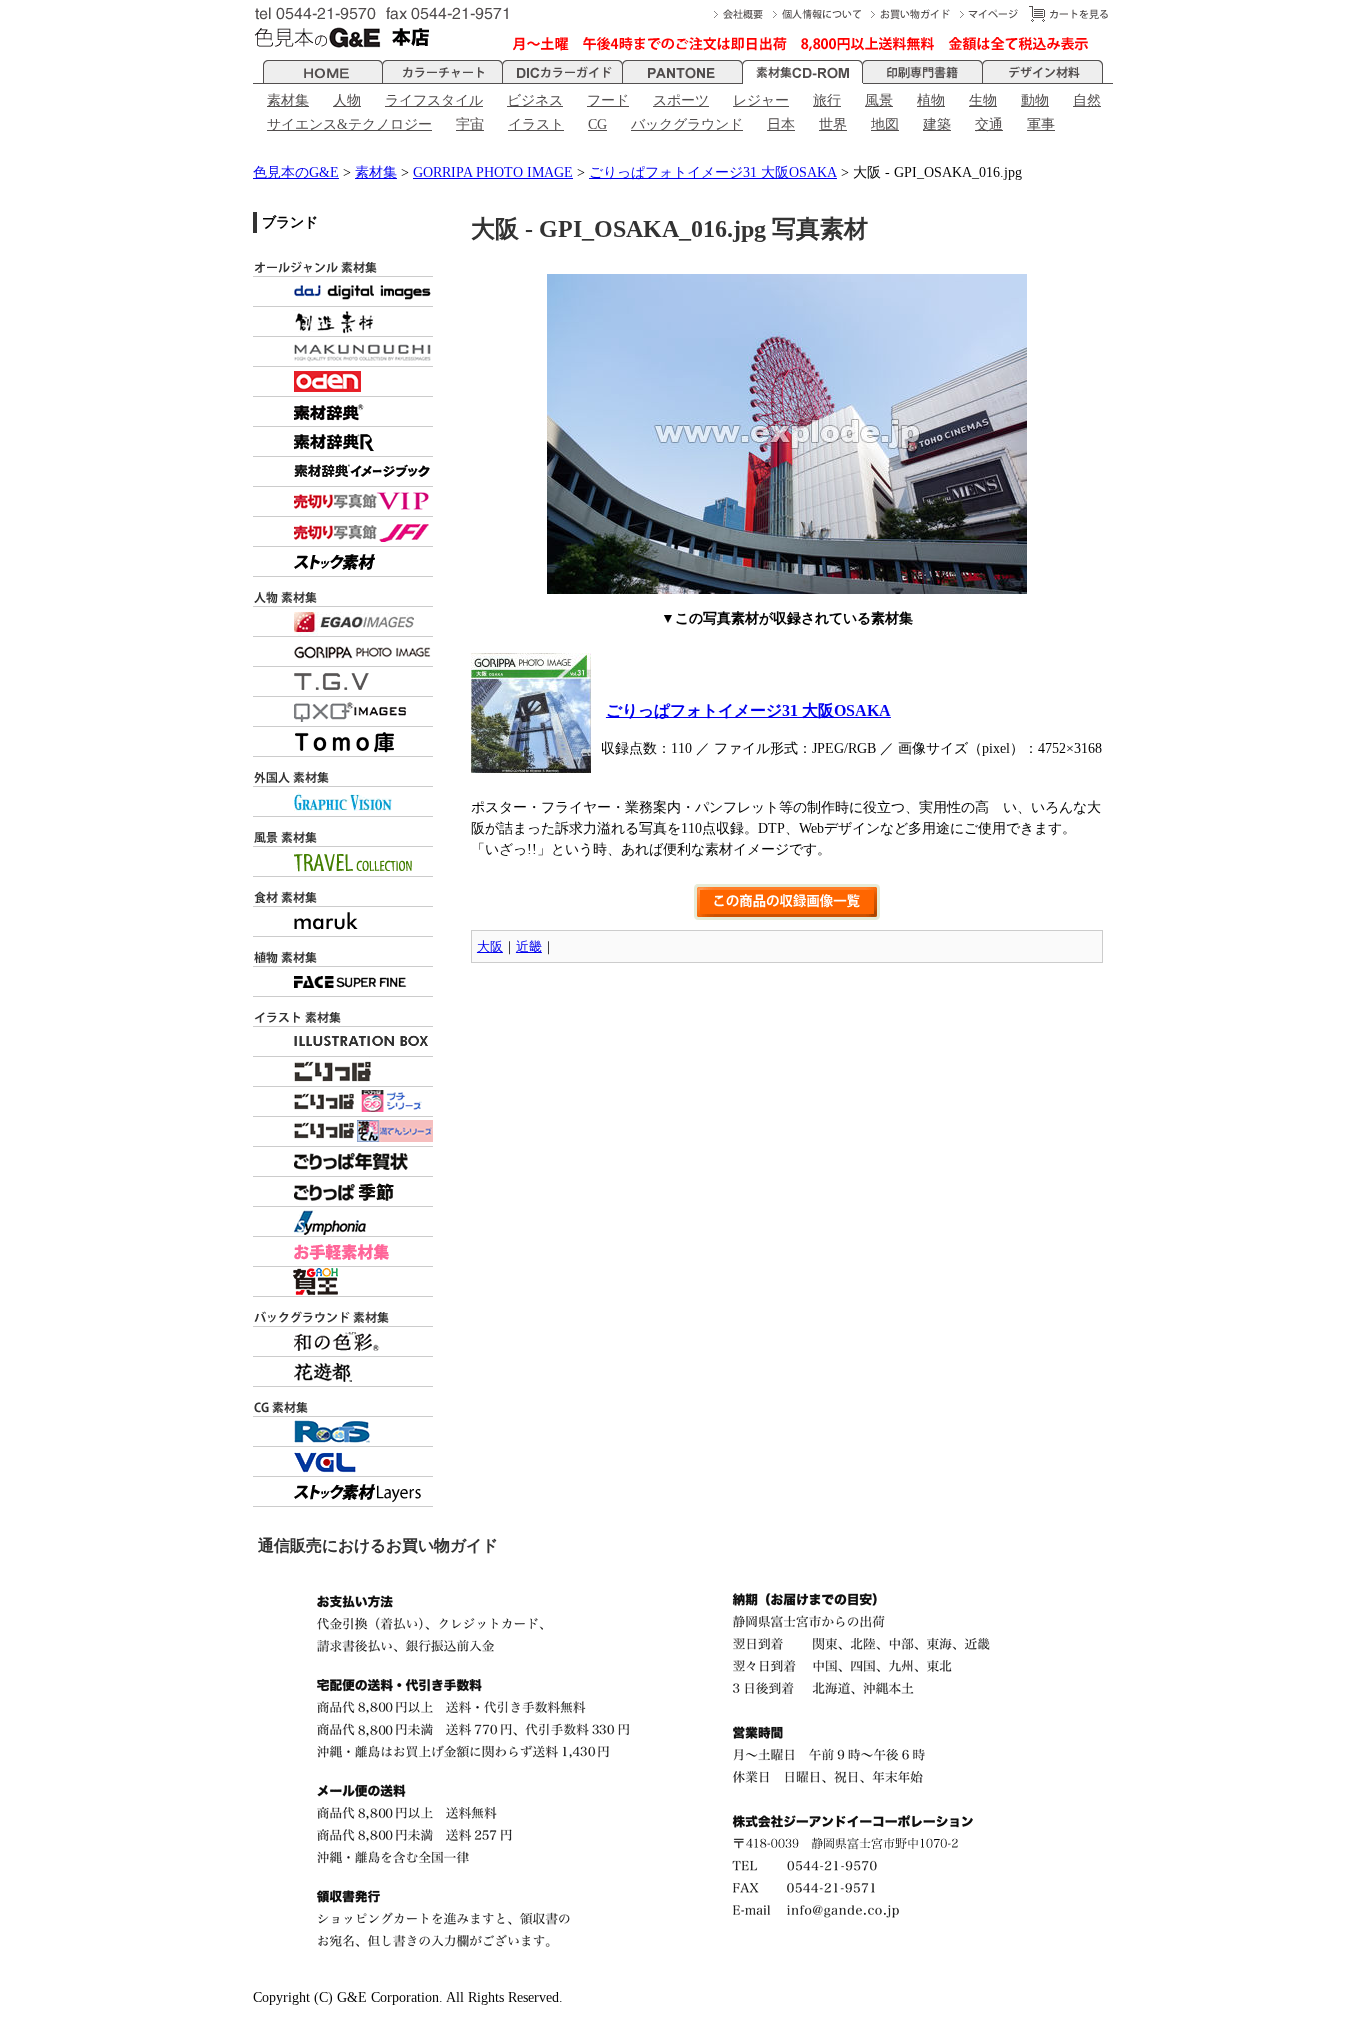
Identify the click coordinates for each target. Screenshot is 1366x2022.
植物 (931, 100)
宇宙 (470, 124)
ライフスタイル (434, 100)
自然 (1087, 100)
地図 (885, 124)
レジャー (761, 100)
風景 (879, 100)
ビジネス (535, 100)
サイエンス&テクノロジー (349, 124)
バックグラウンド (687, 124)
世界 (833, 124)
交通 (989, 124)
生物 (983, 100)
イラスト (536, 124)
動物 (1035, 100)
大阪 (490, 946)
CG (597, 124)
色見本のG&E (296, 172)
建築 (937, 124)
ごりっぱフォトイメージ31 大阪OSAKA (713, 172)
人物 (347, 100)
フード (608, 100)
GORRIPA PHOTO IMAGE (493, 172)
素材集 (288, 100)
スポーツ (681, 100)
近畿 (529, 946)
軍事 (1041, 124)
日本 (781, 124)
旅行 (827, 100)
